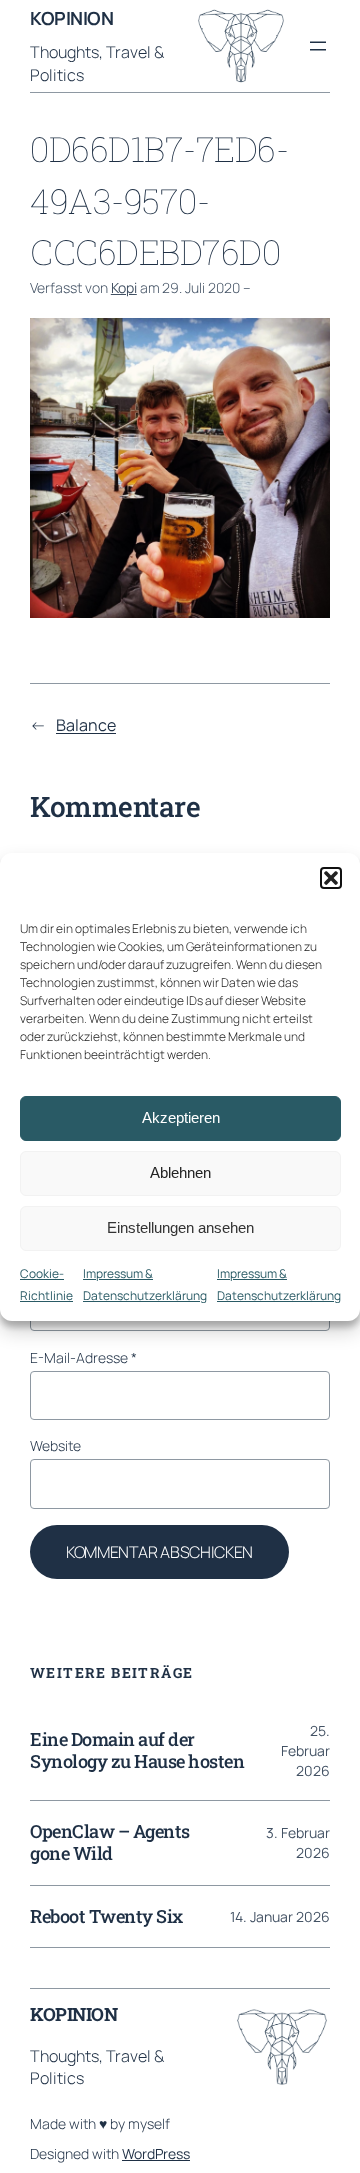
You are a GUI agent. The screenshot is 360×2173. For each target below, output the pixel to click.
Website (55, 1445)
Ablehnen (180, 1172)
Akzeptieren (181, 1117)
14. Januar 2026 (280, 1916)
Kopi (124, 287)
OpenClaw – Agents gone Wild (110, 1843)
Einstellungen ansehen (180, 1227)
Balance (86, 725)
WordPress (156, 2153)
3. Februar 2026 (298, 1842)
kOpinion (71, 18)
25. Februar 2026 (305, 1750)
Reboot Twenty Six (106, 1917)
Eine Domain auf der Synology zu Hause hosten (137, 1751)
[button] (331, 878)
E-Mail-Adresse (83, 1357)
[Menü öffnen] (318, 46)
